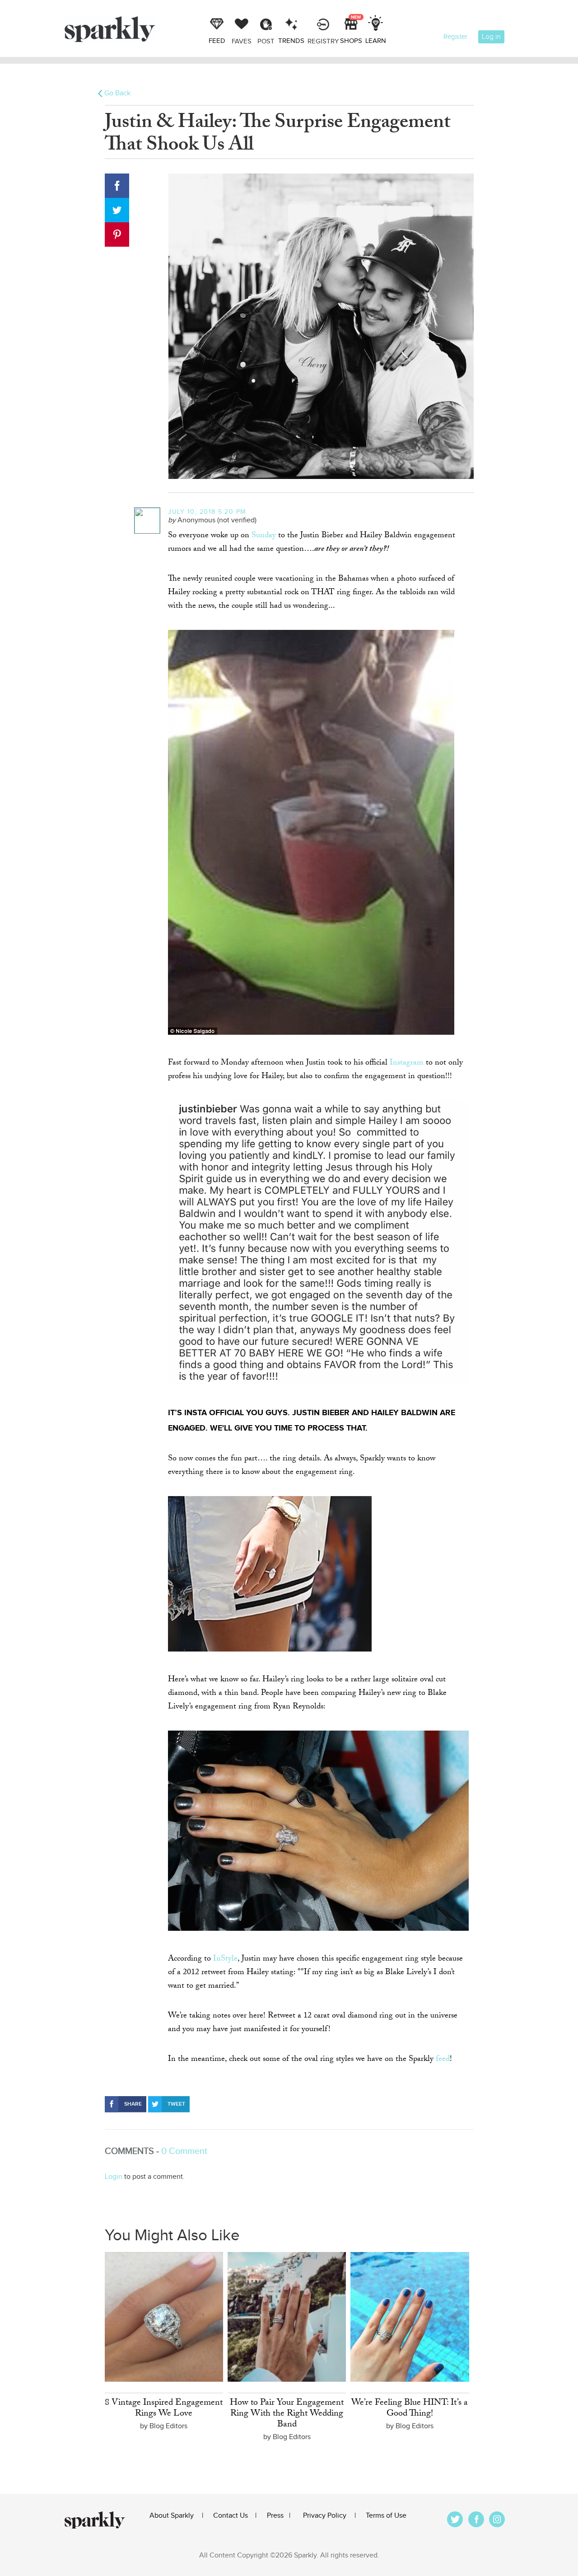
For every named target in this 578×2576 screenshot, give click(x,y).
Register (455, 37)
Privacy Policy (325, 2516)
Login (114, 2177)
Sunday (264, 536)
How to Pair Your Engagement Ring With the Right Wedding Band (287, 2414)
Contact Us (231, 2516)
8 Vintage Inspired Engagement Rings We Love (164, 2409)
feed (443, 2060)
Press (275, 2516)
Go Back (117, 93)
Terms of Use (386, 2516)
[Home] (135, 29)
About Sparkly (172, 2516)
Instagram (407, 1063)
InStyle (225, 1959)
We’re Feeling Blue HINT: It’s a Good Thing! (410, 2409)
